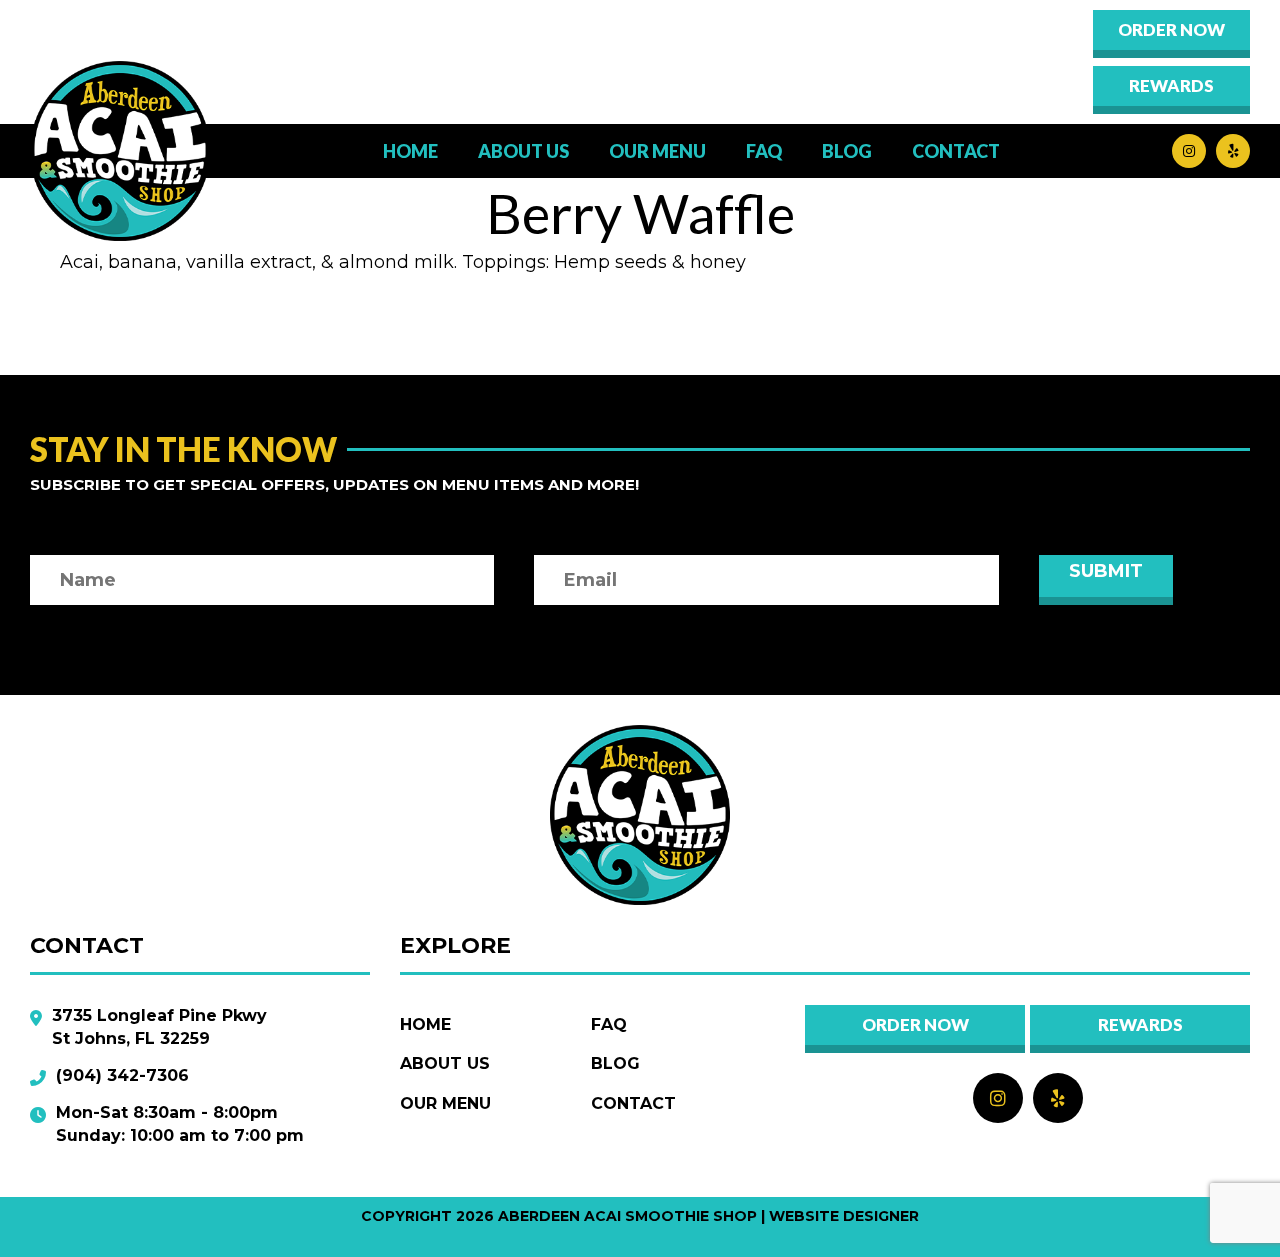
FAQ (764, 151)
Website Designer (844, 1216)
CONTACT (956, 151)
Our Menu (445, 1103)
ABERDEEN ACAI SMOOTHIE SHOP (627, 1216)
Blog (615, 1063)
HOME (410, 151)
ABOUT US (523, 151)
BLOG (847, 151)
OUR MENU (657, 151)
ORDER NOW (1171, 29)
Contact (633, 1103)
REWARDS (1140, 1024)
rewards (1171, 85)
